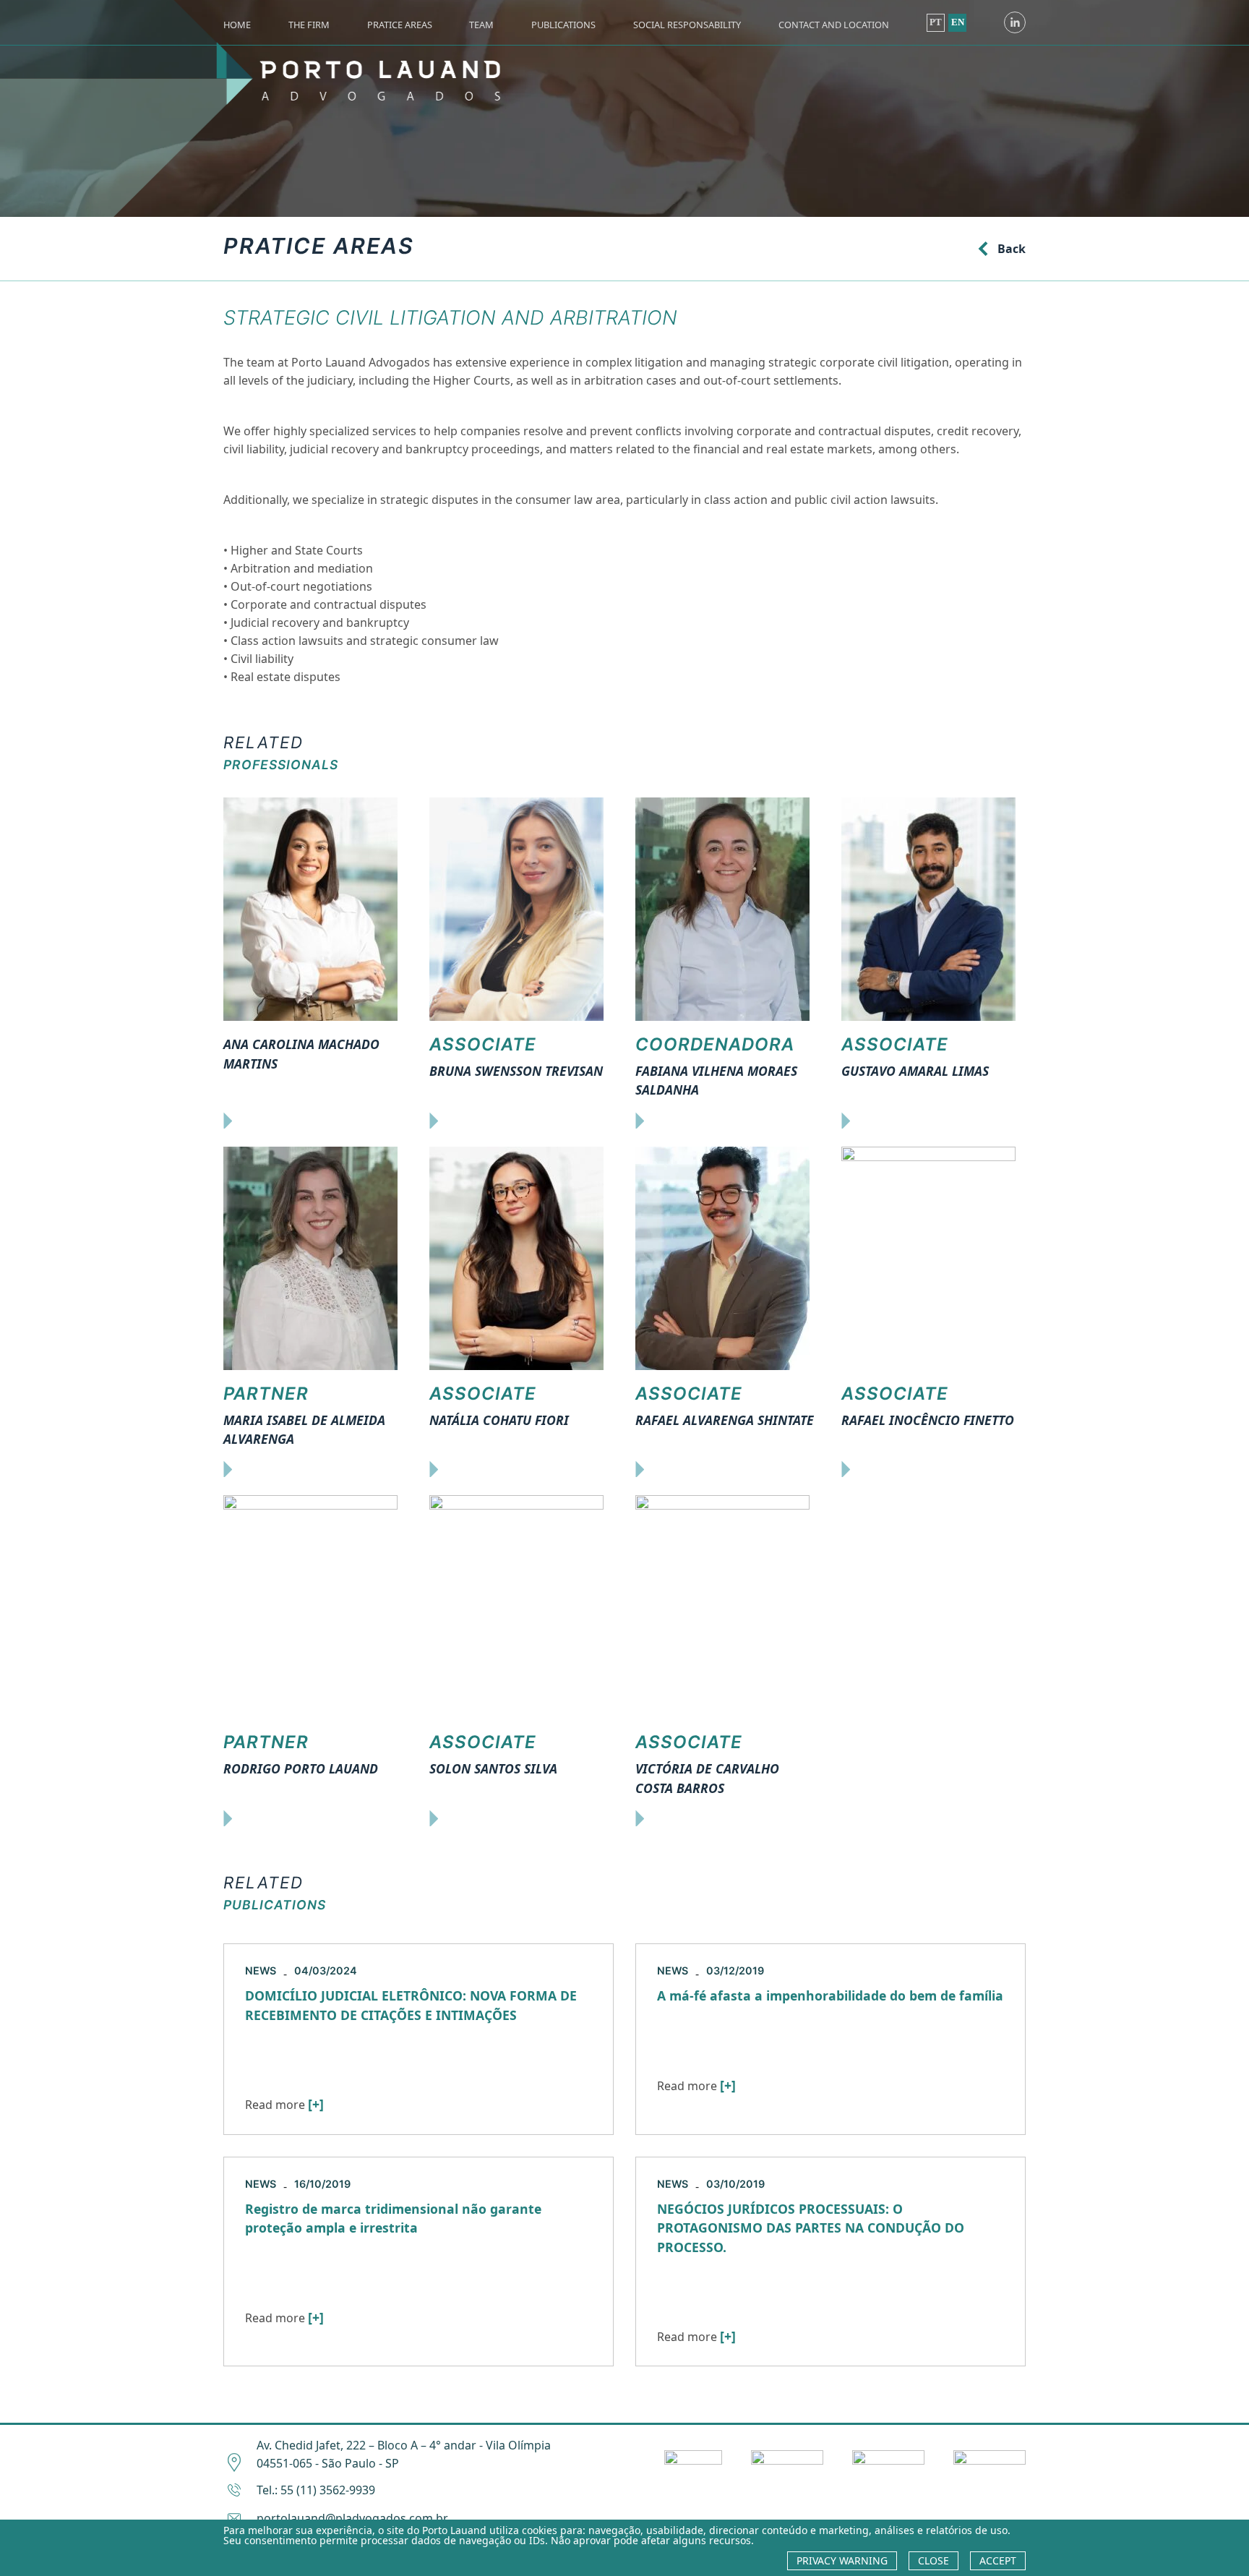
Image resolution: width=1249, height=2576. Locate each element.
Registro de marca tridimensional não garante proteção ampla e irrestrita (393, 2218)
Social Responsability (687, 25)
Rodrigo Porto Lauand (301, 1768)
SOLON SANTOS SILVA (493, 1768)
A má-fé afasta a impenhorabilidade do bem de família (830, 1995)
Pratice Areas (400, 25)
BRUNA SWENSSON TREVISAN (516, 1071)
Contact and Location (834, 25)
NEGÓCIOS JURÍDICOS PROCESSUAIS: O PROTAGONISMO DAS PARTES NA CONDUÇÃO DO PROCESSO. (811, 2228)
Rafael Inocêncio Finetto (928, 1420)
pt (936, 22)
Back (1012, 249)
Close (933, 2560)
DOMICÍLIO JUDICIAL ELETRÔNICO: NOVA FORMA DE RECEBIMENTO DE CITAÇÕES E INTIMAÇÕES (411, 2005)
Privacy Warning (842, 2560)
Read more (284, 2105)
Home (237, 25)
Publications (563, 25)
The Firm (309, 25)
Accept (998, 2560)
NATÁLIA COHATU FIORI (499, 1420)
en (958, 22)
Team (481, 25)
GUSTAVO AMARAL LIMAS (915, 1071)
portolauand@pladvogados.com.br (352, 2518)
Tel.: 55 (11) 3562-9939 (316, 2490)
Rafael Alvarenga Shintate (725, 1420)
